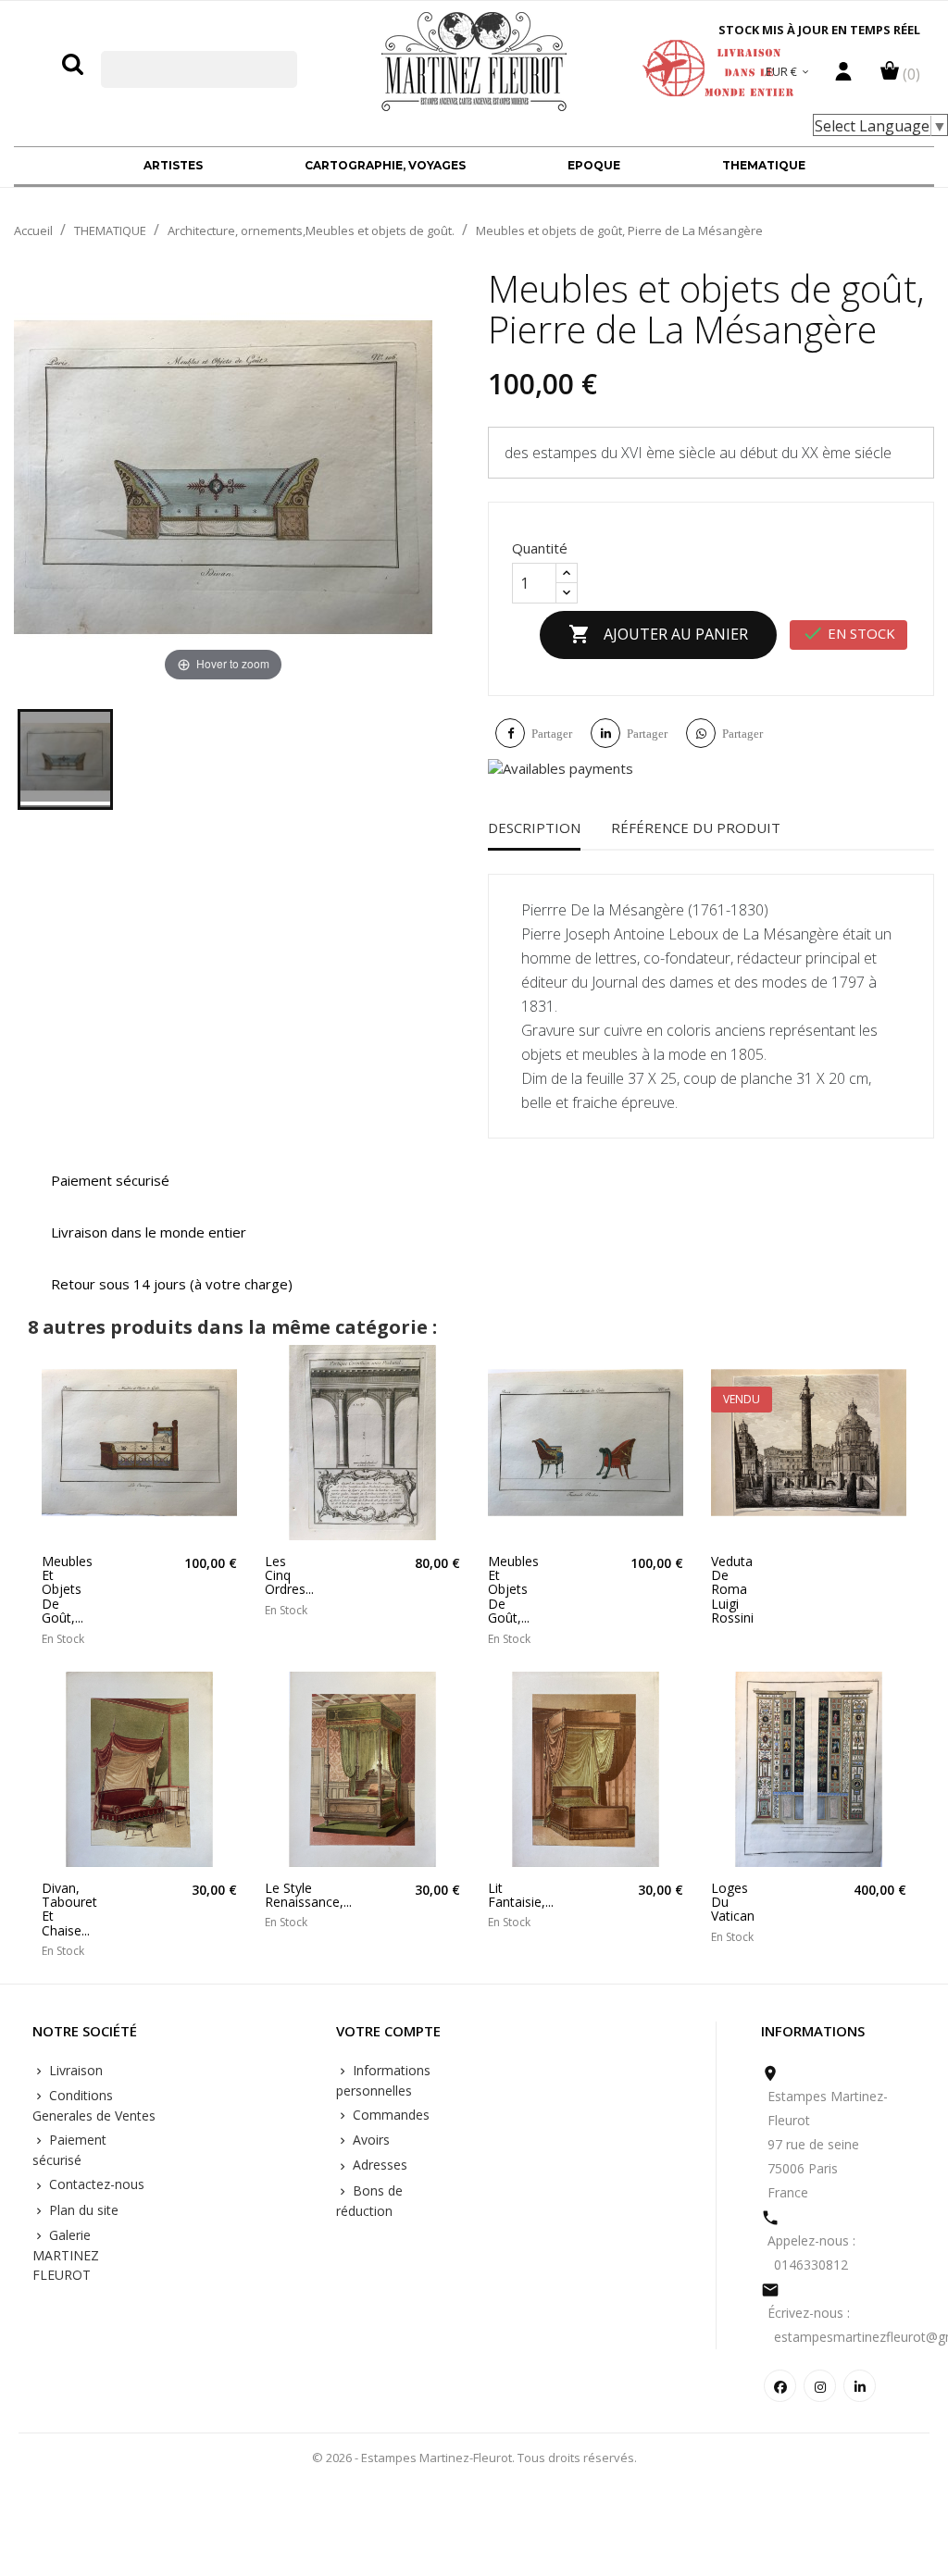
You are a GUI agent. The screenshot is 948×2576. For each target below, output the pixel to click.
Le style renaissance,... (288, 1895)
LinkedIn (860, 2386)
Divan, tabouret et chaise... (65, 1910)
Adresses (378, 2165)
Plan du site (82, 2210)
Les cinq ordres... (288, 1575)
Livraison (74, 2070)
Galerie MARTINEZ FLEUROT (66, 2255)
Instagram (820, 2386)
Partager (552, 734)
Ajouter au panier (658, 634)
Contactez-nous (95, 2184)
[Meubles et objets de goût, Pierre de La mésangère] (65, 759)
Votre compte (388, 2032)
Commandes (389, 2115)
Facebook (780, 2386)
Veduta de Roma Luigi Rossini (732, 1590)
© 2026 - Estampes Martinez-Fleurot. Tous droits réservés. (474, 2458)
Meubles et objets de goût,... (65, 1590)
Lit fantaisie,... (511, 1895)
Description (534, 828)
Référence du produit (696, 828)
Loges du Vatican (733, 1902)
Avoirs (369, 2140)
